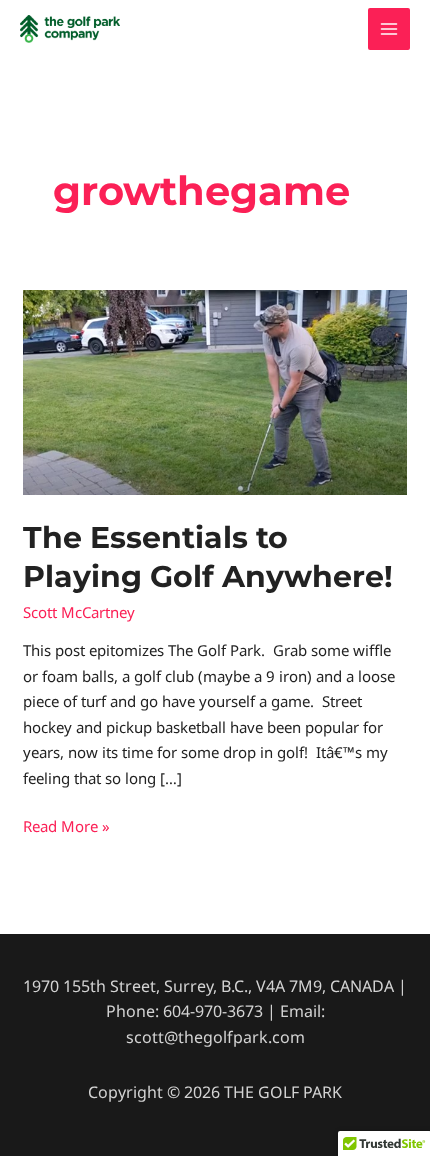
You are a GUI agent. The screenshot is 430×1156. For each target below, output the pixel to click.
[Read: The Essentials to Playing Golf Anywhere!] (215, 391)
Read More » (66, 825)
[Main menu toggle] (389, 29)
